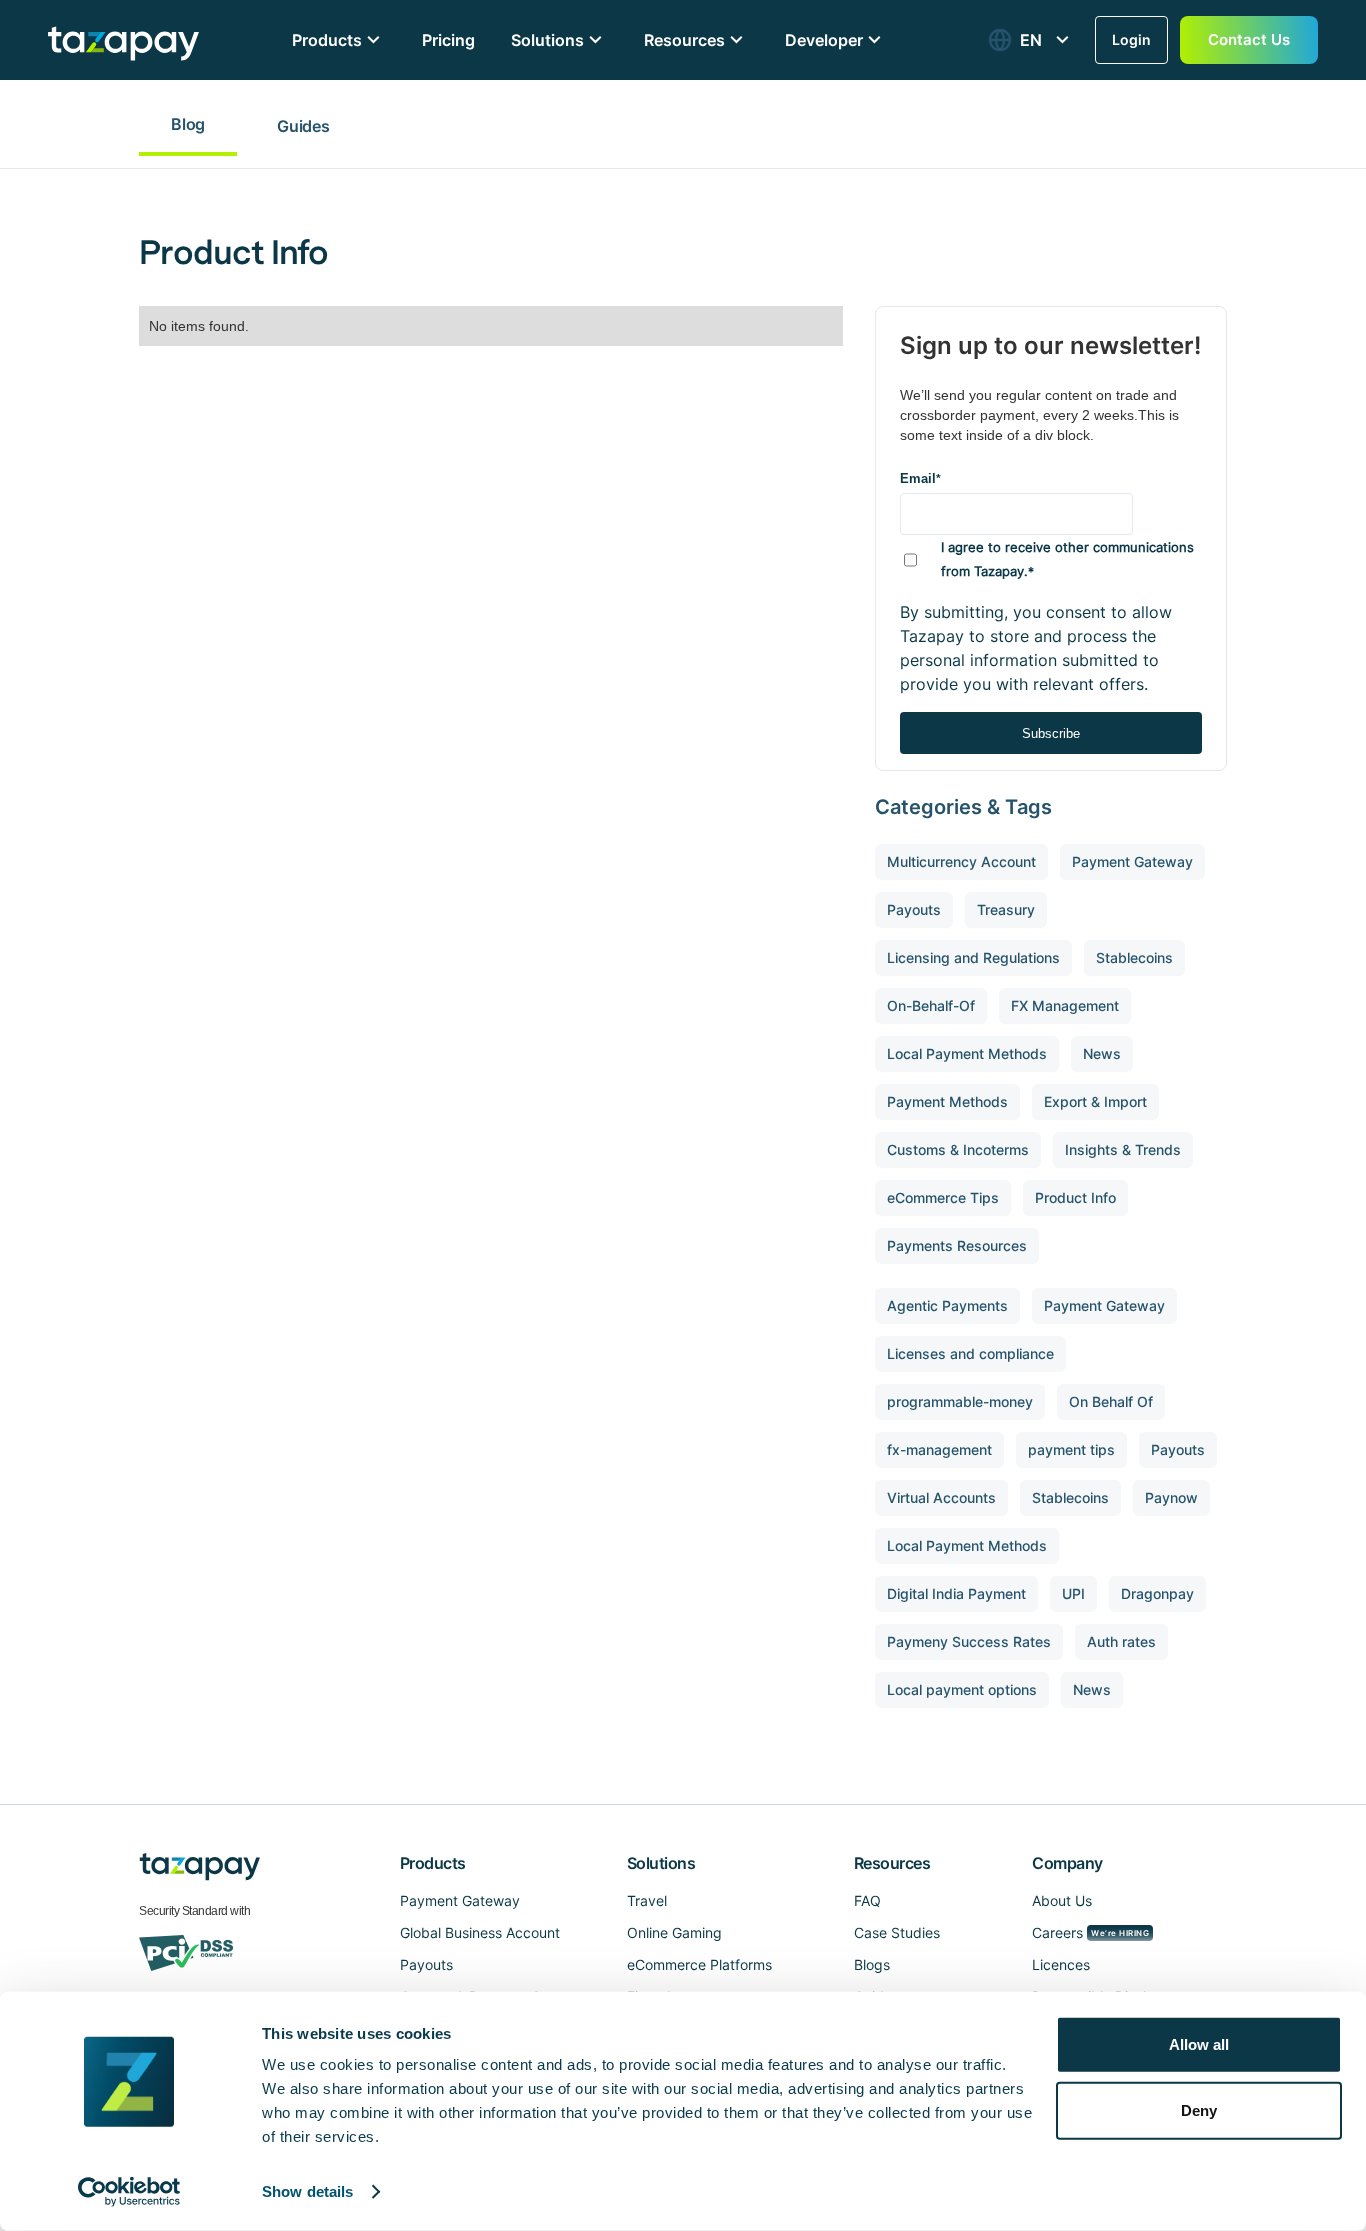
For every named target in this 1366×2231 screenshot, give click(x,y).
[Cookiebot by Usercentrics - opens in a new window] (129, 2192)
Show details (307, 2191)
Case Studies (897, 1932)
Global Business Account (480, 1932)
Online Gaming (674, 1932)
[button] (1031, 40)
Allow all (1199, 2044)
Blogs (872, 1964)
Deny (1199, 2109)
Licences (1061, 1964)
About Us (1062, 1900)
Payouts (426, 1964)
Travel (647, 1900)
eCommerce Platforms (699, 1964)
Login (1131, 39)
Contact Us (1249, 39)
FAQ (867, 1900)
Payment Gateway (460, 1900)
